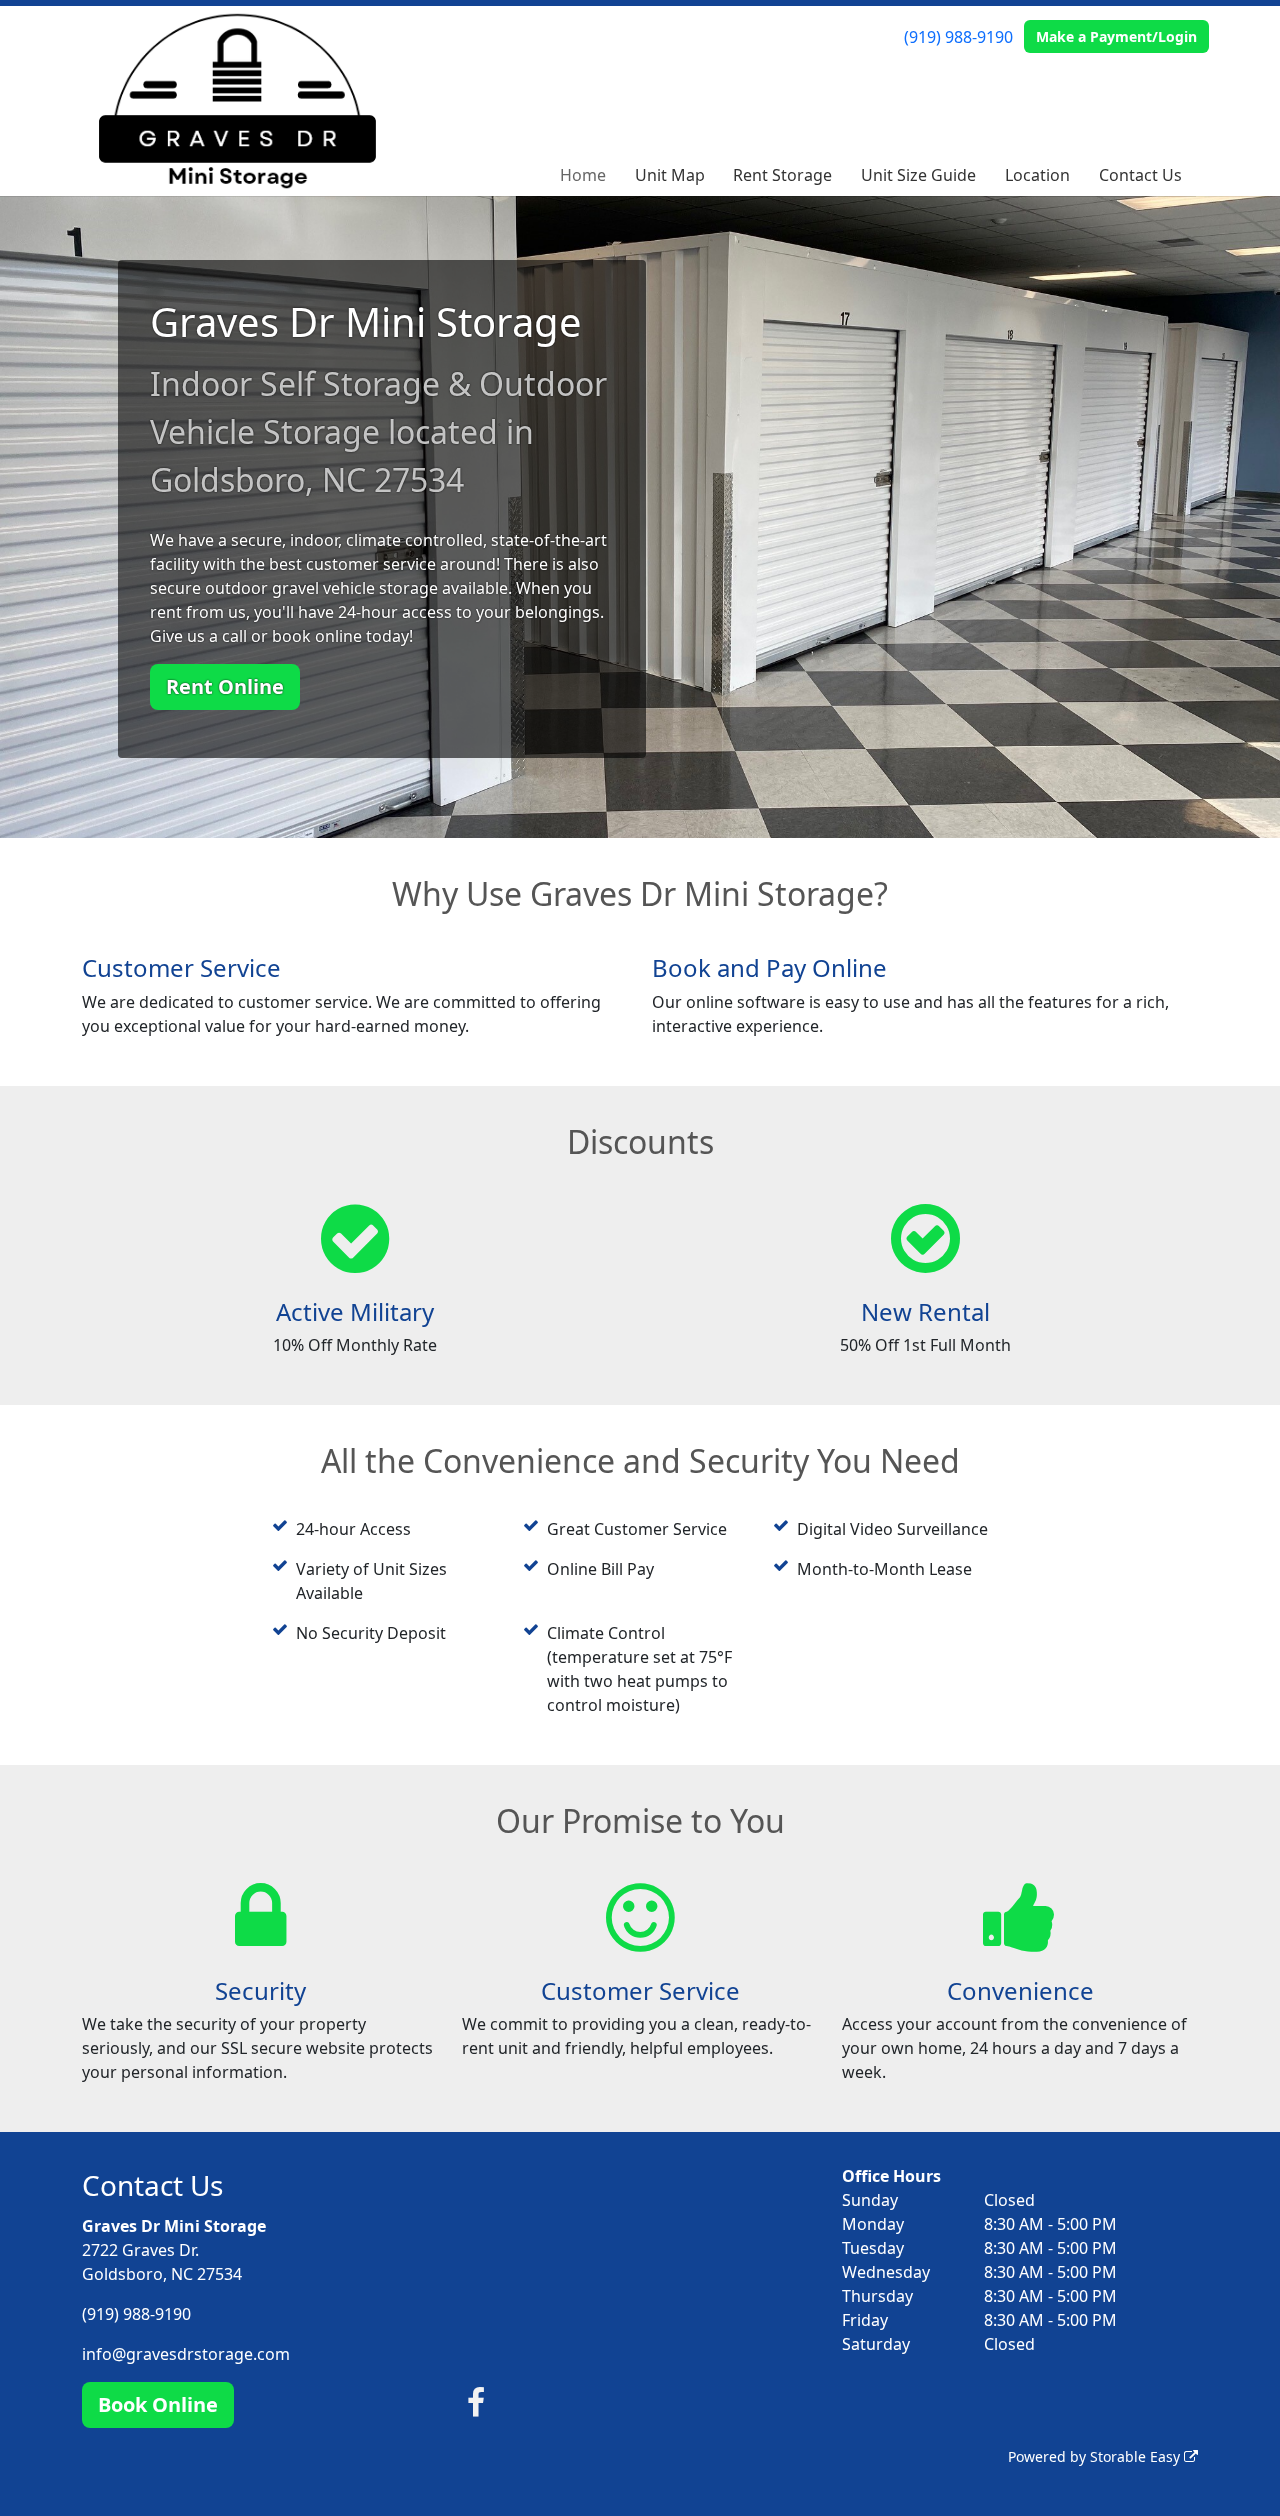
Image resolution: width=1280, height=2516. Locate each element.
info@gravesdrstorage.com (186, 2354)
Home (583, 175)
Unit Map (670, 175)
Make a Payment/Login (1116, 36)
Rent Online (225, 686)
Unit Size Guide (918, 175)
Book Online (158, 2404)
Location (1037, 175)
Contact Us (1140, 175)
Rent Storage (782, 175)
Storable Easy (1137, 2456)
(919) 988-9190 (958, 37)
